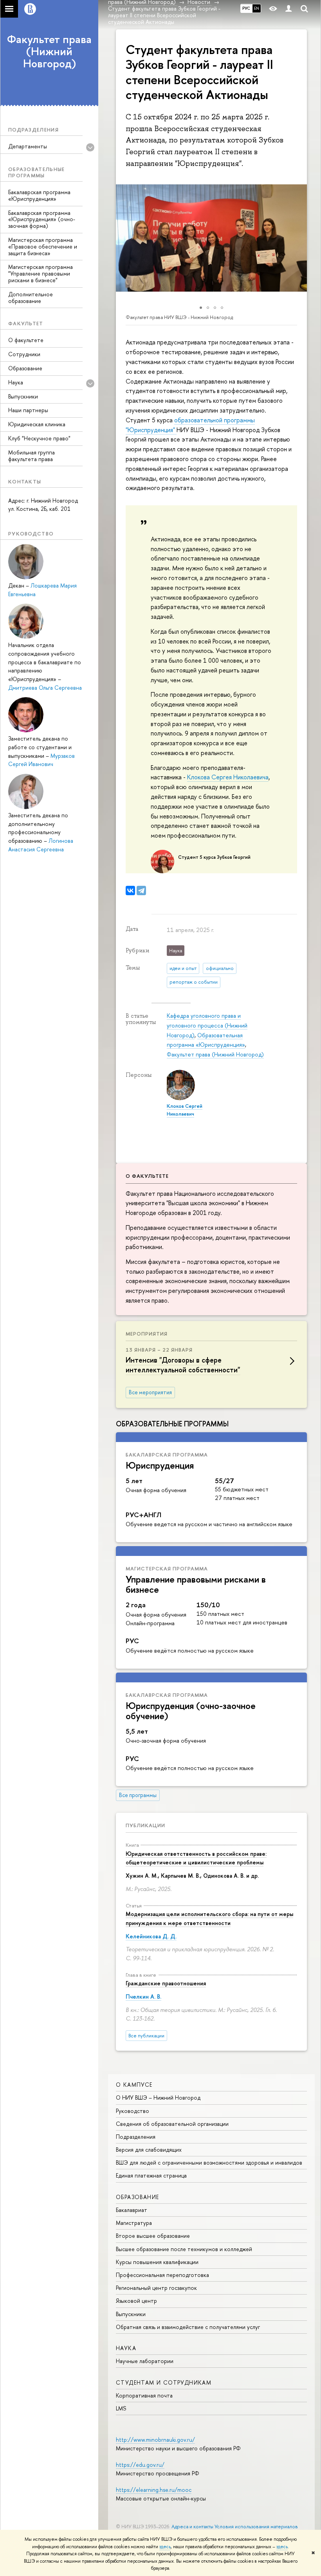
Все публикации (146, 2036)
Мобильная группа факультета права (32, 456)
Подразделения (136, 2137)
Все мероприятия (150, 1392)
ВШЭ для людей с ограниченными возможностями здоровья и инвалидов (209, 2162)
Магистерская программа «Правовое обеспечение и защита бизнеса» (43, 246)
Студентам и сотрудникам (164, 2382)
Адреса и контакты (192, 2526)
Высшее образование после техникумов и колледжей (184, 2249)
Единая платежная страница (151, 2175)
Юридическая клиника (37, 424)
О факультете (26, 340)
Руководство (133, 2111)
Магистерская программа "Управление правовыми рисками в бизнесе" (41, 273)
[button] (123, 238)
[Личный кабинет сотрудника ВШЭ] (289, 9)
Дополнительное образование (31, 297)
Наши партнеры (28, 410)
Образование (25, 368)
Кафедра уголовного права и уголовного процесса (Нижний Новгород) (207, 1025)
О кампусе (134, 2085)
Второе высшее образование (153, 2236)
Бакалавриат (132, 2210)
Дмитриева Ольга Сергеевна (45, 688)
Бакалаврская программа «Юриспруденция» (39, 195)
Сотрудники (24, 354)
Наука (126, 2348)
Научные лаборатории (145, 2361)
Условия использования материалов (256, 2526)
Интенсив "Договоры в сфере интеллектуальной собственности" (183, 1365)
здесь (165, 2547)
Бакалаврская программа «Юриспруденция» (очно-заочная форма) (42, 219)
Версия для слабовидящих (149, 2150)
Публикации (145, 1825)
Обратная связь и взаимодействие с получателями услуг (188, 2327)
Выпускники (23, 396)
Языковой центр (136, 2301)
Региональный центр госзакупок (156, 2288)
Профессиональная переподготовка (162, 2275)
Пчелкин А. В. (143, 1996)
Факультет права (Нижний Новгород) (49, 51)
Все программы (138, 1795)
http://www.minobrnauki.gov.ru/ (155, 2440)
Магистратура (134, 2223)
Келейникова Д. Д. (151, 1936)
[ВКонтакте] (130, 891)
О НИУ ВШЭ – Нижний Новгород (158, 2097)
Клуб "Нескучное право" (39, 438)
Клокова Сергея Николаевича (228, 777)
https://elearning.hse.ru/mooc (154, 2490)
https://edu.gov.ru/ (140, 2465)
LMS (121, 2408)
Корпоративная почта (144, 2395)
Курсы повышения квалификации (157, 2262)
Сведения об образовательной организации (172, 2124)
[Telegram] (141, 891)
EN (257, 8)
